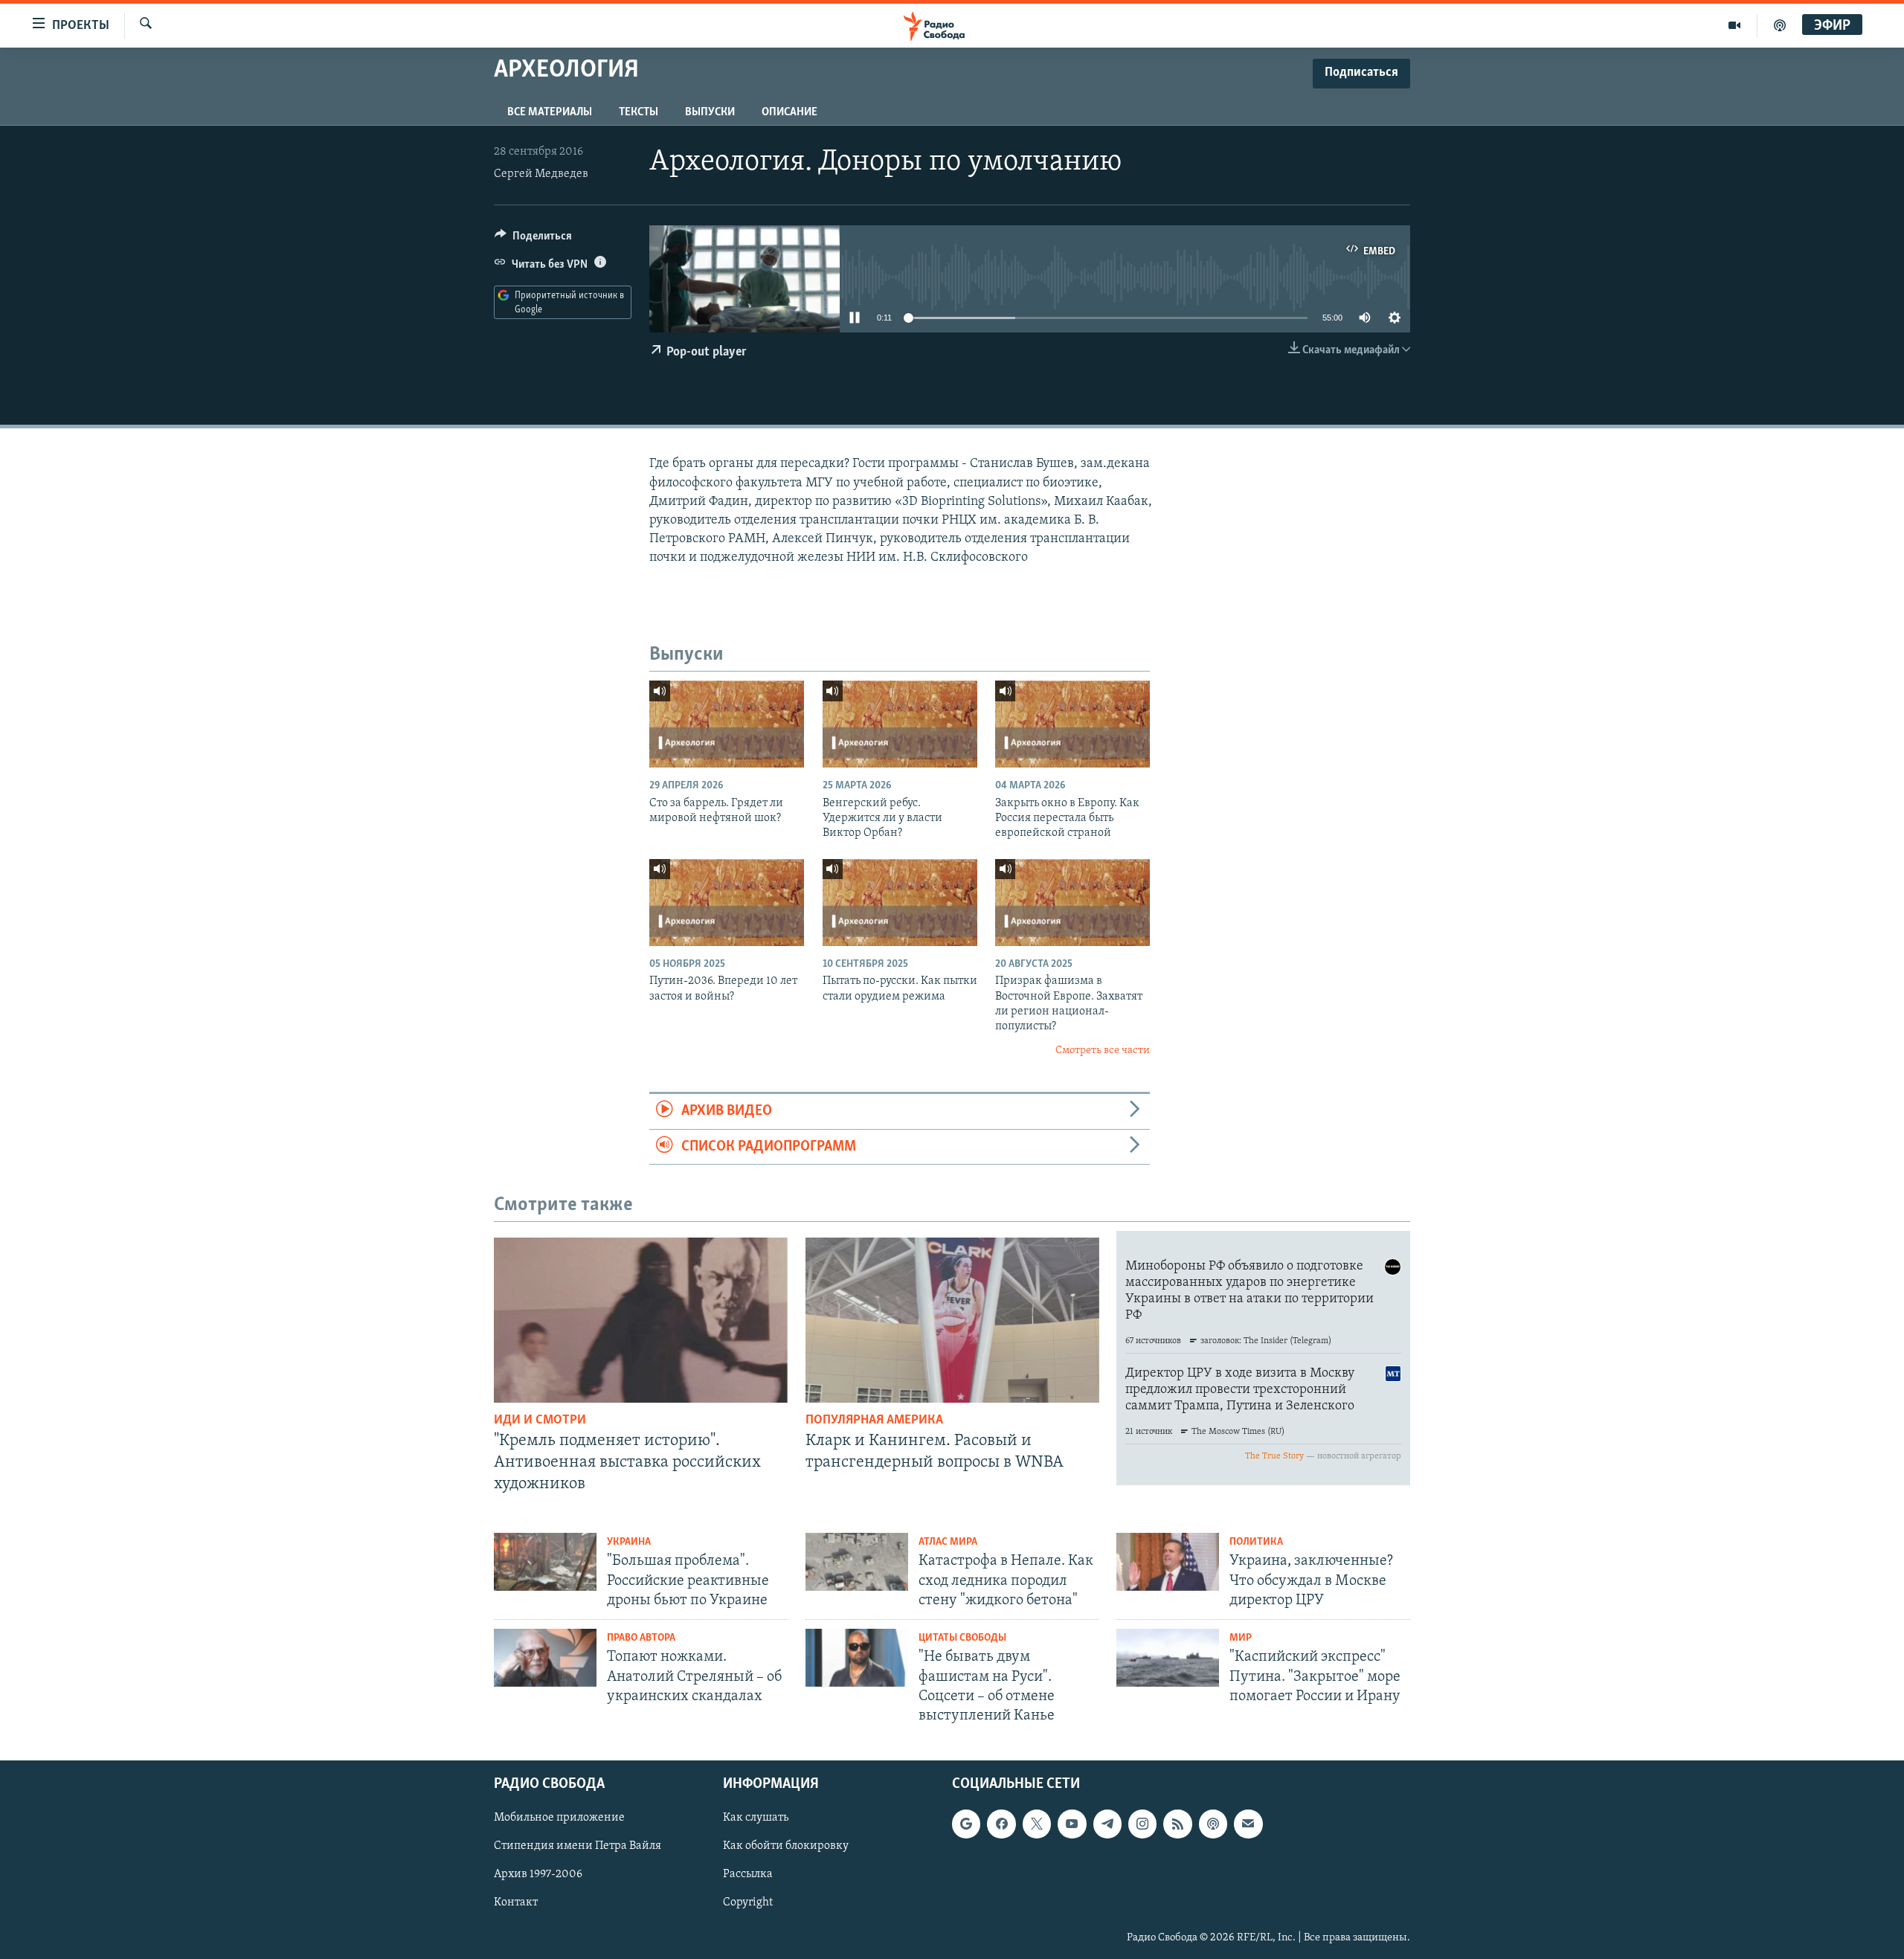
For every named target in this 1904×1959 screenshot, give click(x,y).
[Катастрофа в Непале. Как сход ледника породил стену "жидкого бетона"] (857, 1562)
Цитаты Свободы (962, 1638)
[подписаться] (1248, 1824)
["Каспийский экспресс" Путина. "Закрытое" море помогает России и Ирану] (1168, 1658)
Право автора (641, 1638)
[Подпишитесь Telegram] (1107, 1824)
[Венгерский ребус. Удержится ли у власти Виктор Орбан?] (900, 724)
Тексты (639, 112)
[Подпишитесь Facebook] (1001, 1824)
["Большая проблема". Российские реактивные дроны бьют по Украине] (545, 1562)
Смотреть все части (1103, 1051)
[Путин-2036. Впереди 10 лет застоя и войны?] (727, 903)
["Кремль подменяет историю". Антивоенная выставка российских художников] (641, 1320)
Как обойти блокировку (786, 1847)
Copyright (748, 1903)
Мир (1241, 1638)
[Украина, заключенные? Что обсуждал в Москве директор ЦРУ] (1168, 1562)
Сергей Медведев (541, 174)
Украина (629, 1542)
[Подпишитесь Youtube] (1072, 1824)
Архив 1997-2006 (538, 1875)
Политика (1256, 1542)
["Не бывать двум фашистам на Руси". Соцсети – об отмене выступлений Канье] (857, 1658)
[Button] (533, 239)
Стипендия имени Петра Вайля (578, 1847)
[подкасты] (1780, 25)
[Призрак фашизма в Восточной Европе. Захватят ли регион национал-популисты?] (1072, 903)
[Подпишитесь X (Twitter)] (1037, 1824)
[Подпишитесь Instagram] (1142, 1824)
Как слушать (756, 1818)
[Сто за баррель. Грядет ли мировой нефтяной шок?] (727, 724)
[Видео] (1735, 25)
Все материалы (550, 112)
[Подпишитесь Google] (966, 1824)
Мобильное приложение (559, 1818)
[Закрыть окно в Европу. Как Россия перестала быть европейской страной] (1072, 724)
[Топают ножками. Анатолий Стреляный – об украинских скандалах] (545, 1658)
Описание (789, 112)
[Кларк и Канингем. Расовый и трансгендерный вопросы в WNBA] (952, 1320)
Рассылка (748, 1875)
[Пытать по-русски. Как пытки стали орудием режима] (900, 903)
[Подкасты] (1213, 1824)
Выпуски (710, 112)
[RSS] (1177, 1824)
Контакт (516, 1903)
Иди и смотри (540, 1421)
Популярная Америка (874, 1421)
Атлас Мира (948, 1542)
